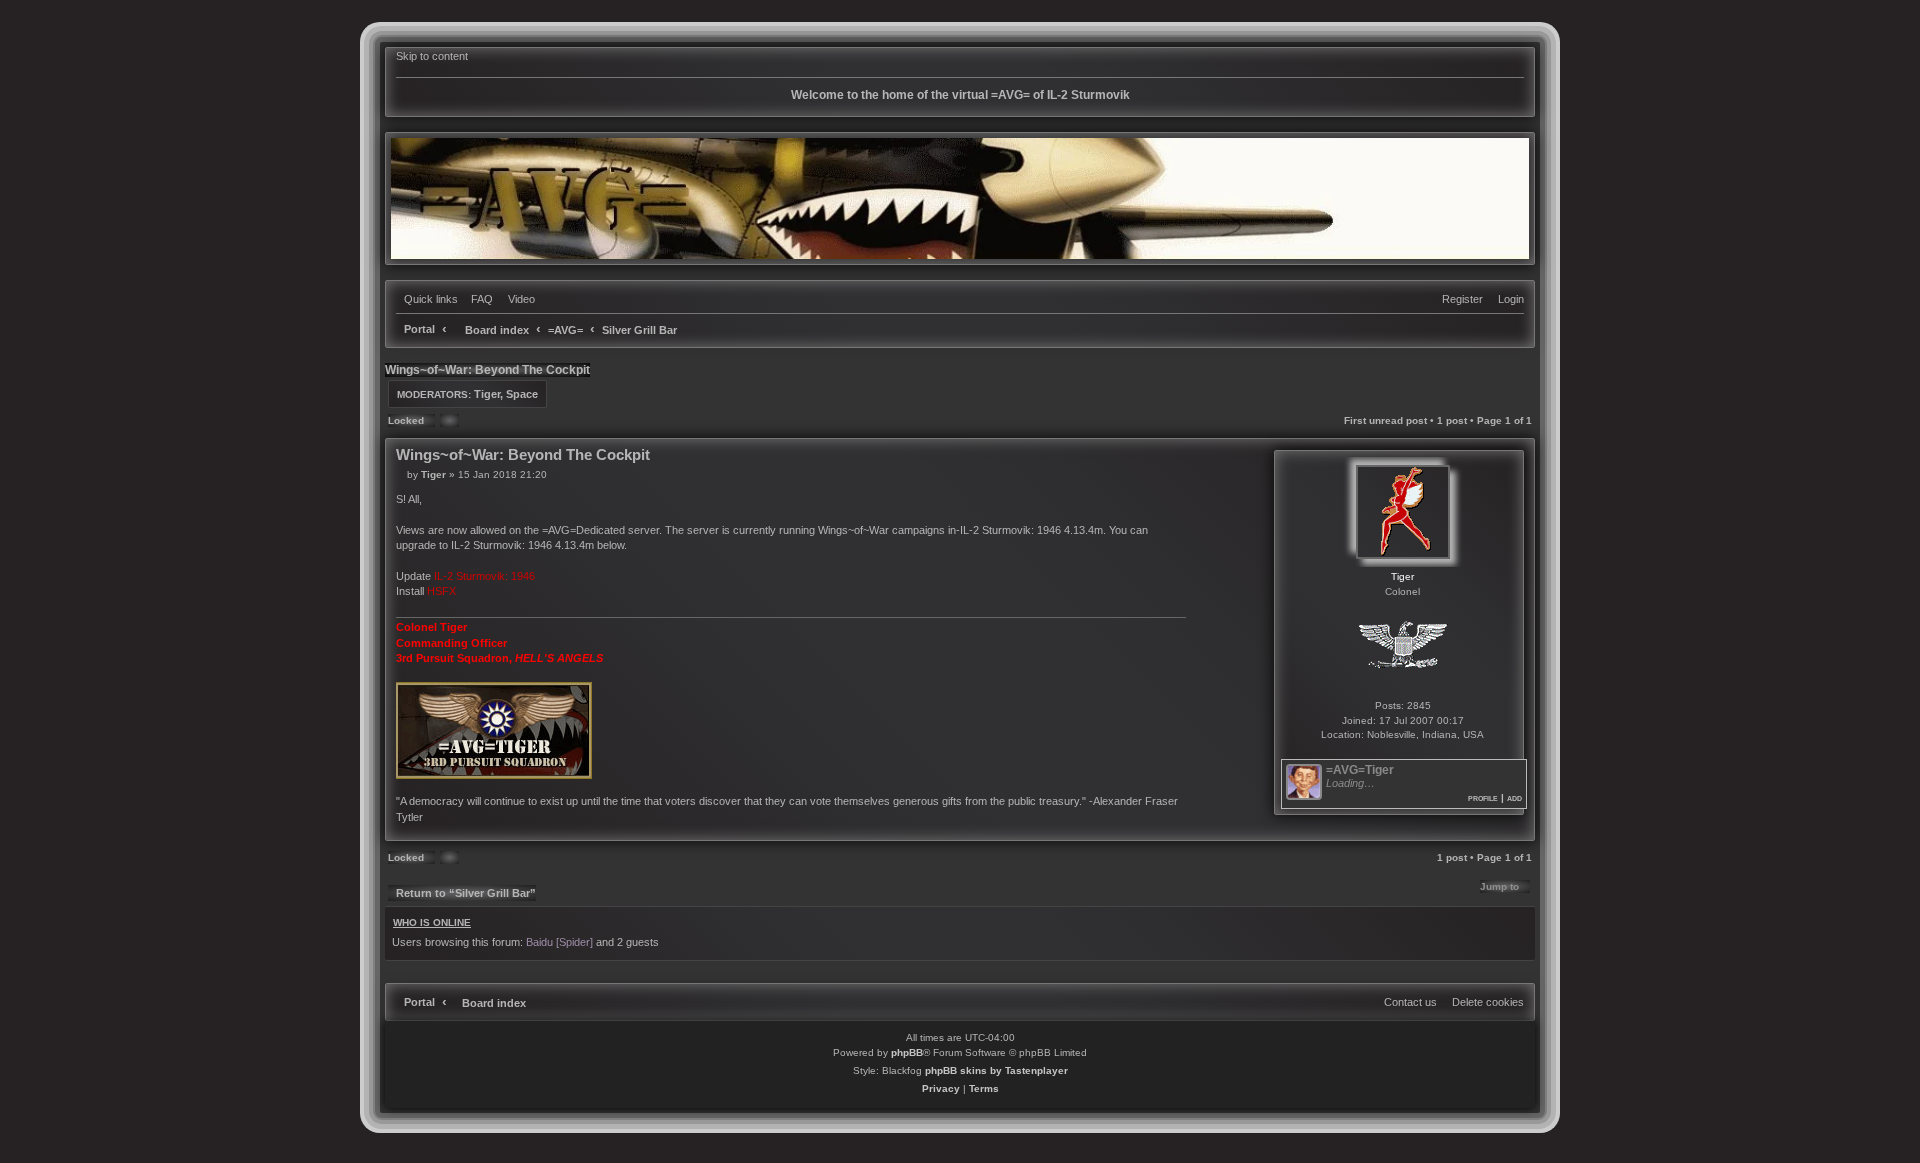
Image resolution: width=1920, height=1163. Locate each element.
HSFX (441, 591)
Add (1514, 797)
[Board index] (960, 198)
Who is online (432, 922)
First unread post (1385, 420)
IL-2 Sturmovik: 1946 (484, 576)
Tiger (487, 394)
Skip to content (432, 56)
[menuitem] (478, 299)
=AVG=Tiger (1360, 770)
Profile (1483, 797)
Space (522, 394)
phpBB (907, 1052)
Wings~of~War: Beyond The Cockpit (487, 370)
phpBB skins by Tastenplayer (996, 1070)
